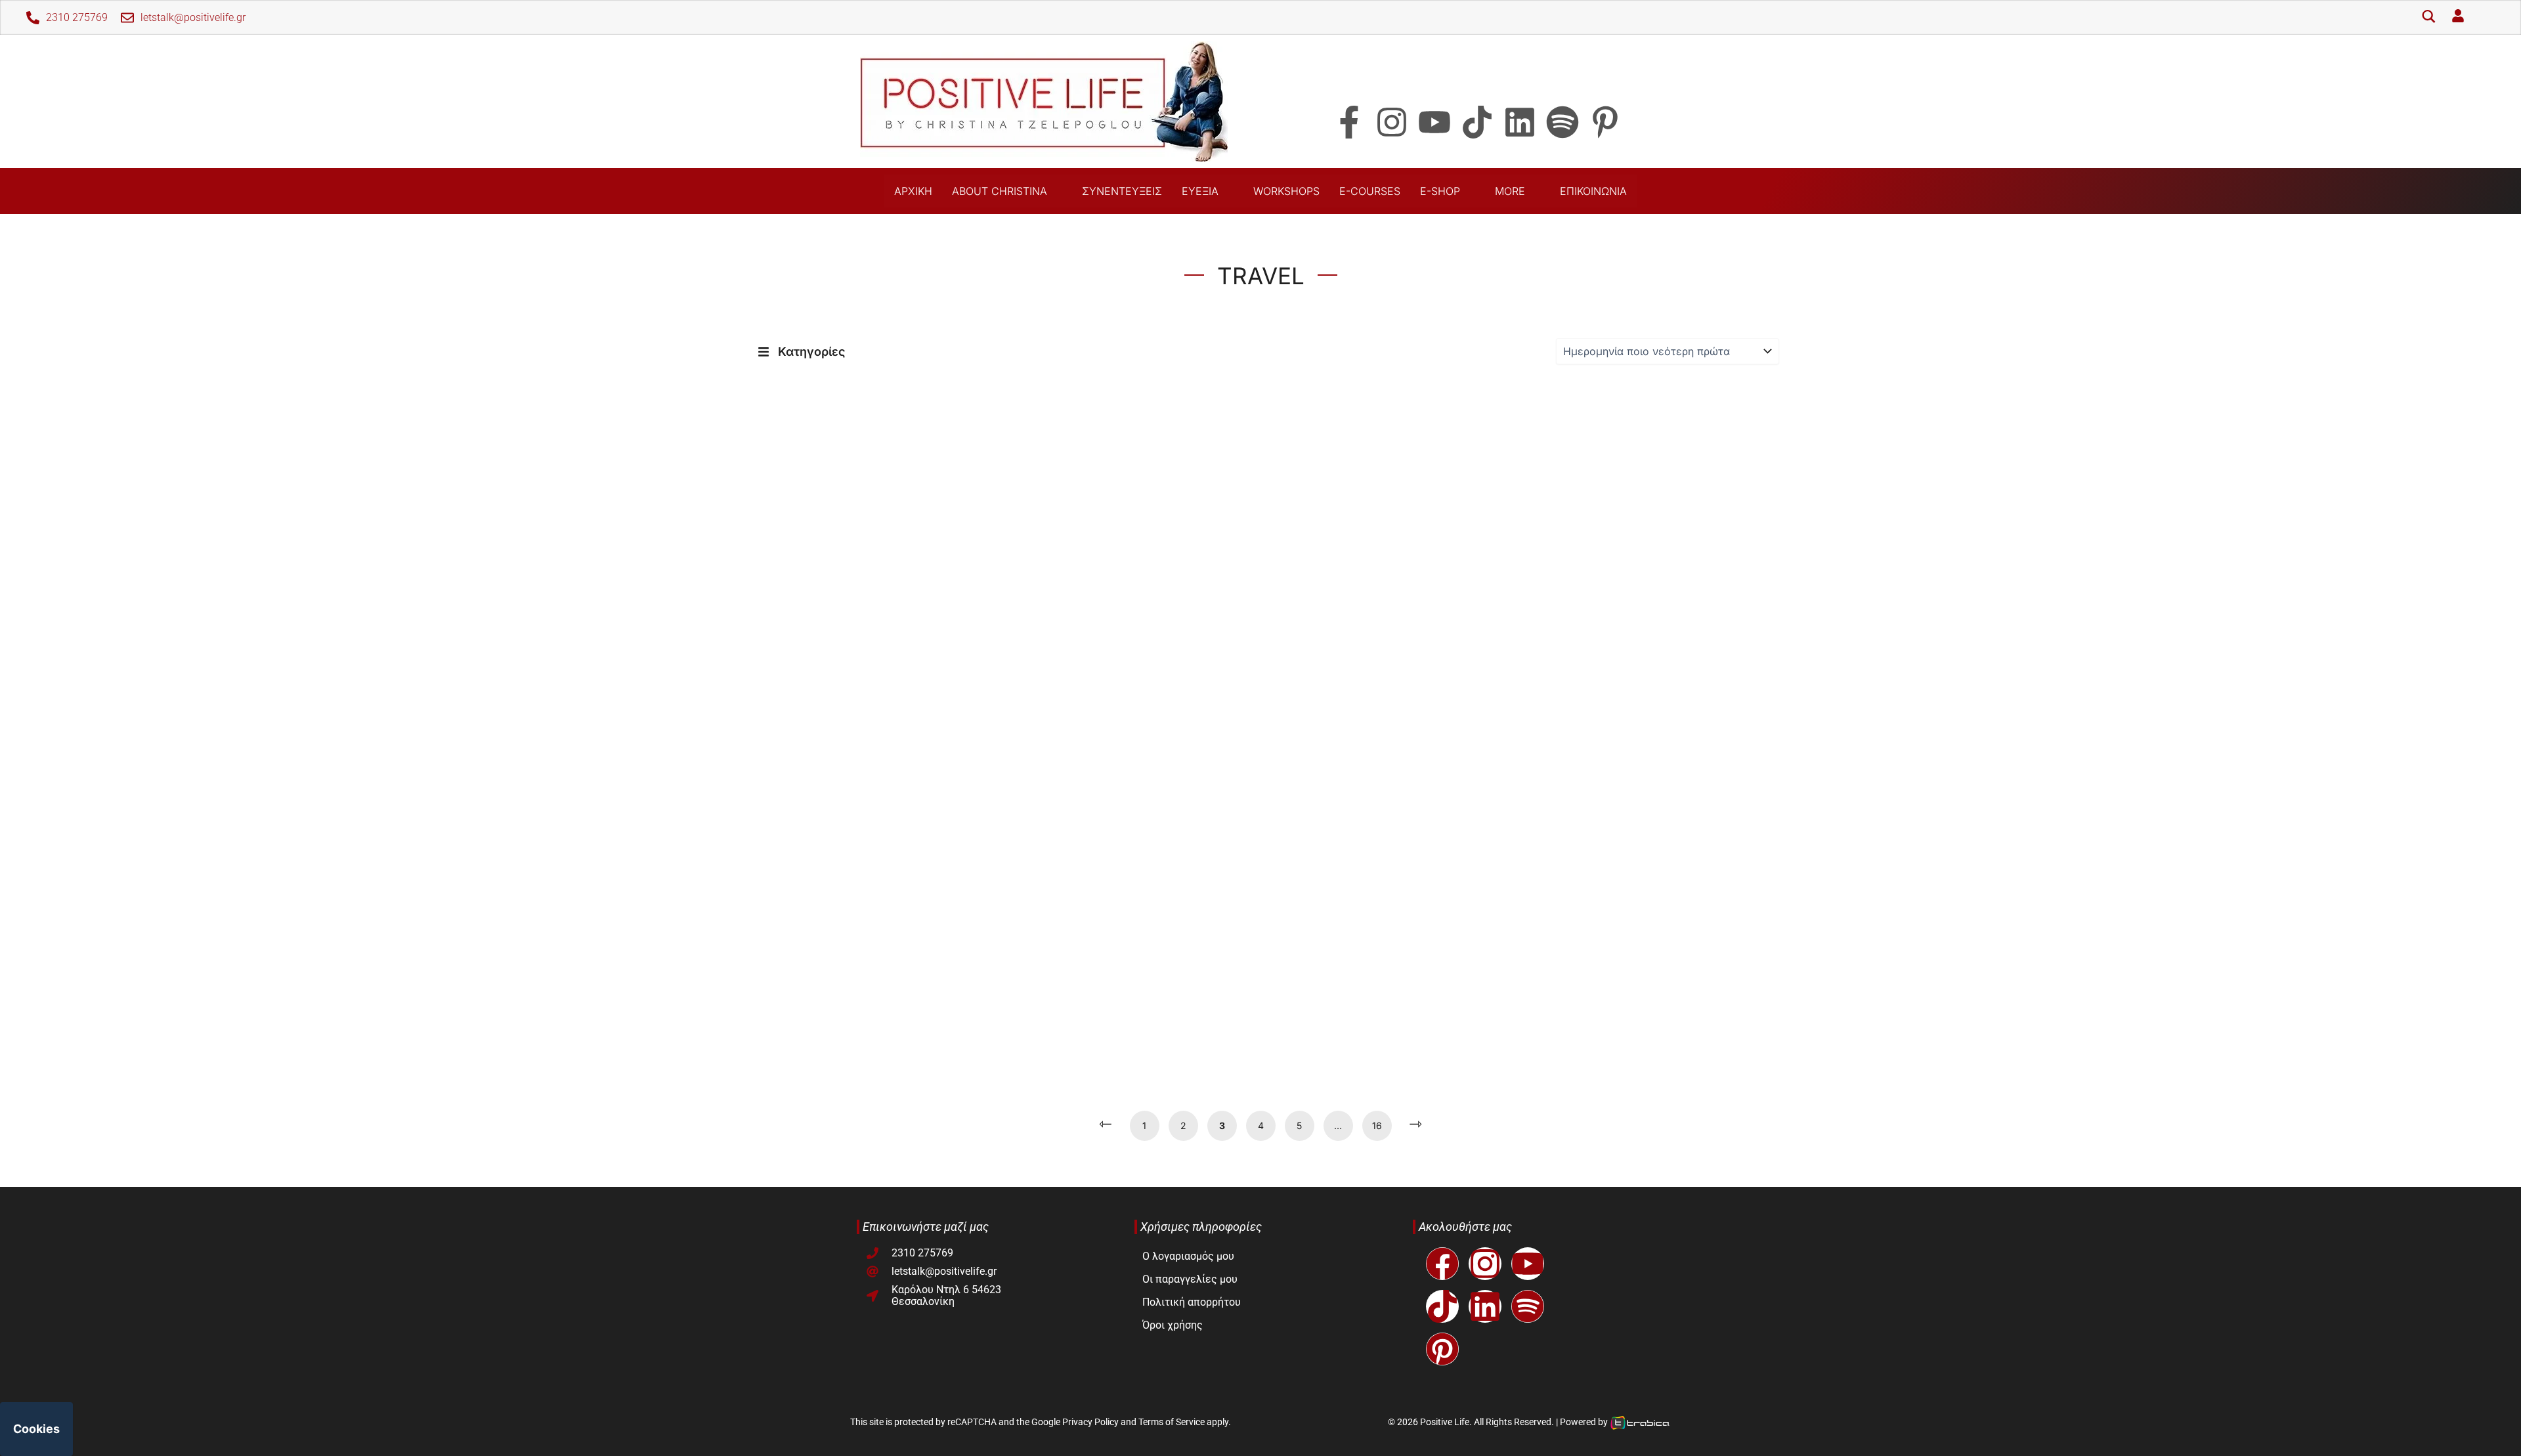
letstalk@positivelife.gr (193, 17)
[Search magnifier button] (2428, 18)
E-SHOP (1440, 191)
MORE (1510, 191)
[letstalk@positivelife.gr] (127, 18)
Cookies (36, 1429)
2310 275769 (77, 17)
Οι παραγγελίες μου (1190, 1279)
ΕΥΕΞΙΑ (1200, 191)
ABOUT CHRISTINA (1000, 191)
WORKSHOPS (1286, 191)
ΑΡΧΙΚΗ (913, 191)
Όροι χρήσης (1173, 1325)
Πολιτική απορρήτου (1192, 1302)
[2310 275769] (33, 18)
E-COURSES (1370, 191)
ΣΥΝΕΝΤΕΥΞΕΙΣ (1122, 191)
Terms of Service (1172, 1422)
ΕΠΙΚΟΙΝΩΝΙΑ (1593, 191)
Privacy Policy (1090, 1422)
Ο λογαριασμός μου (1188, 1256)
